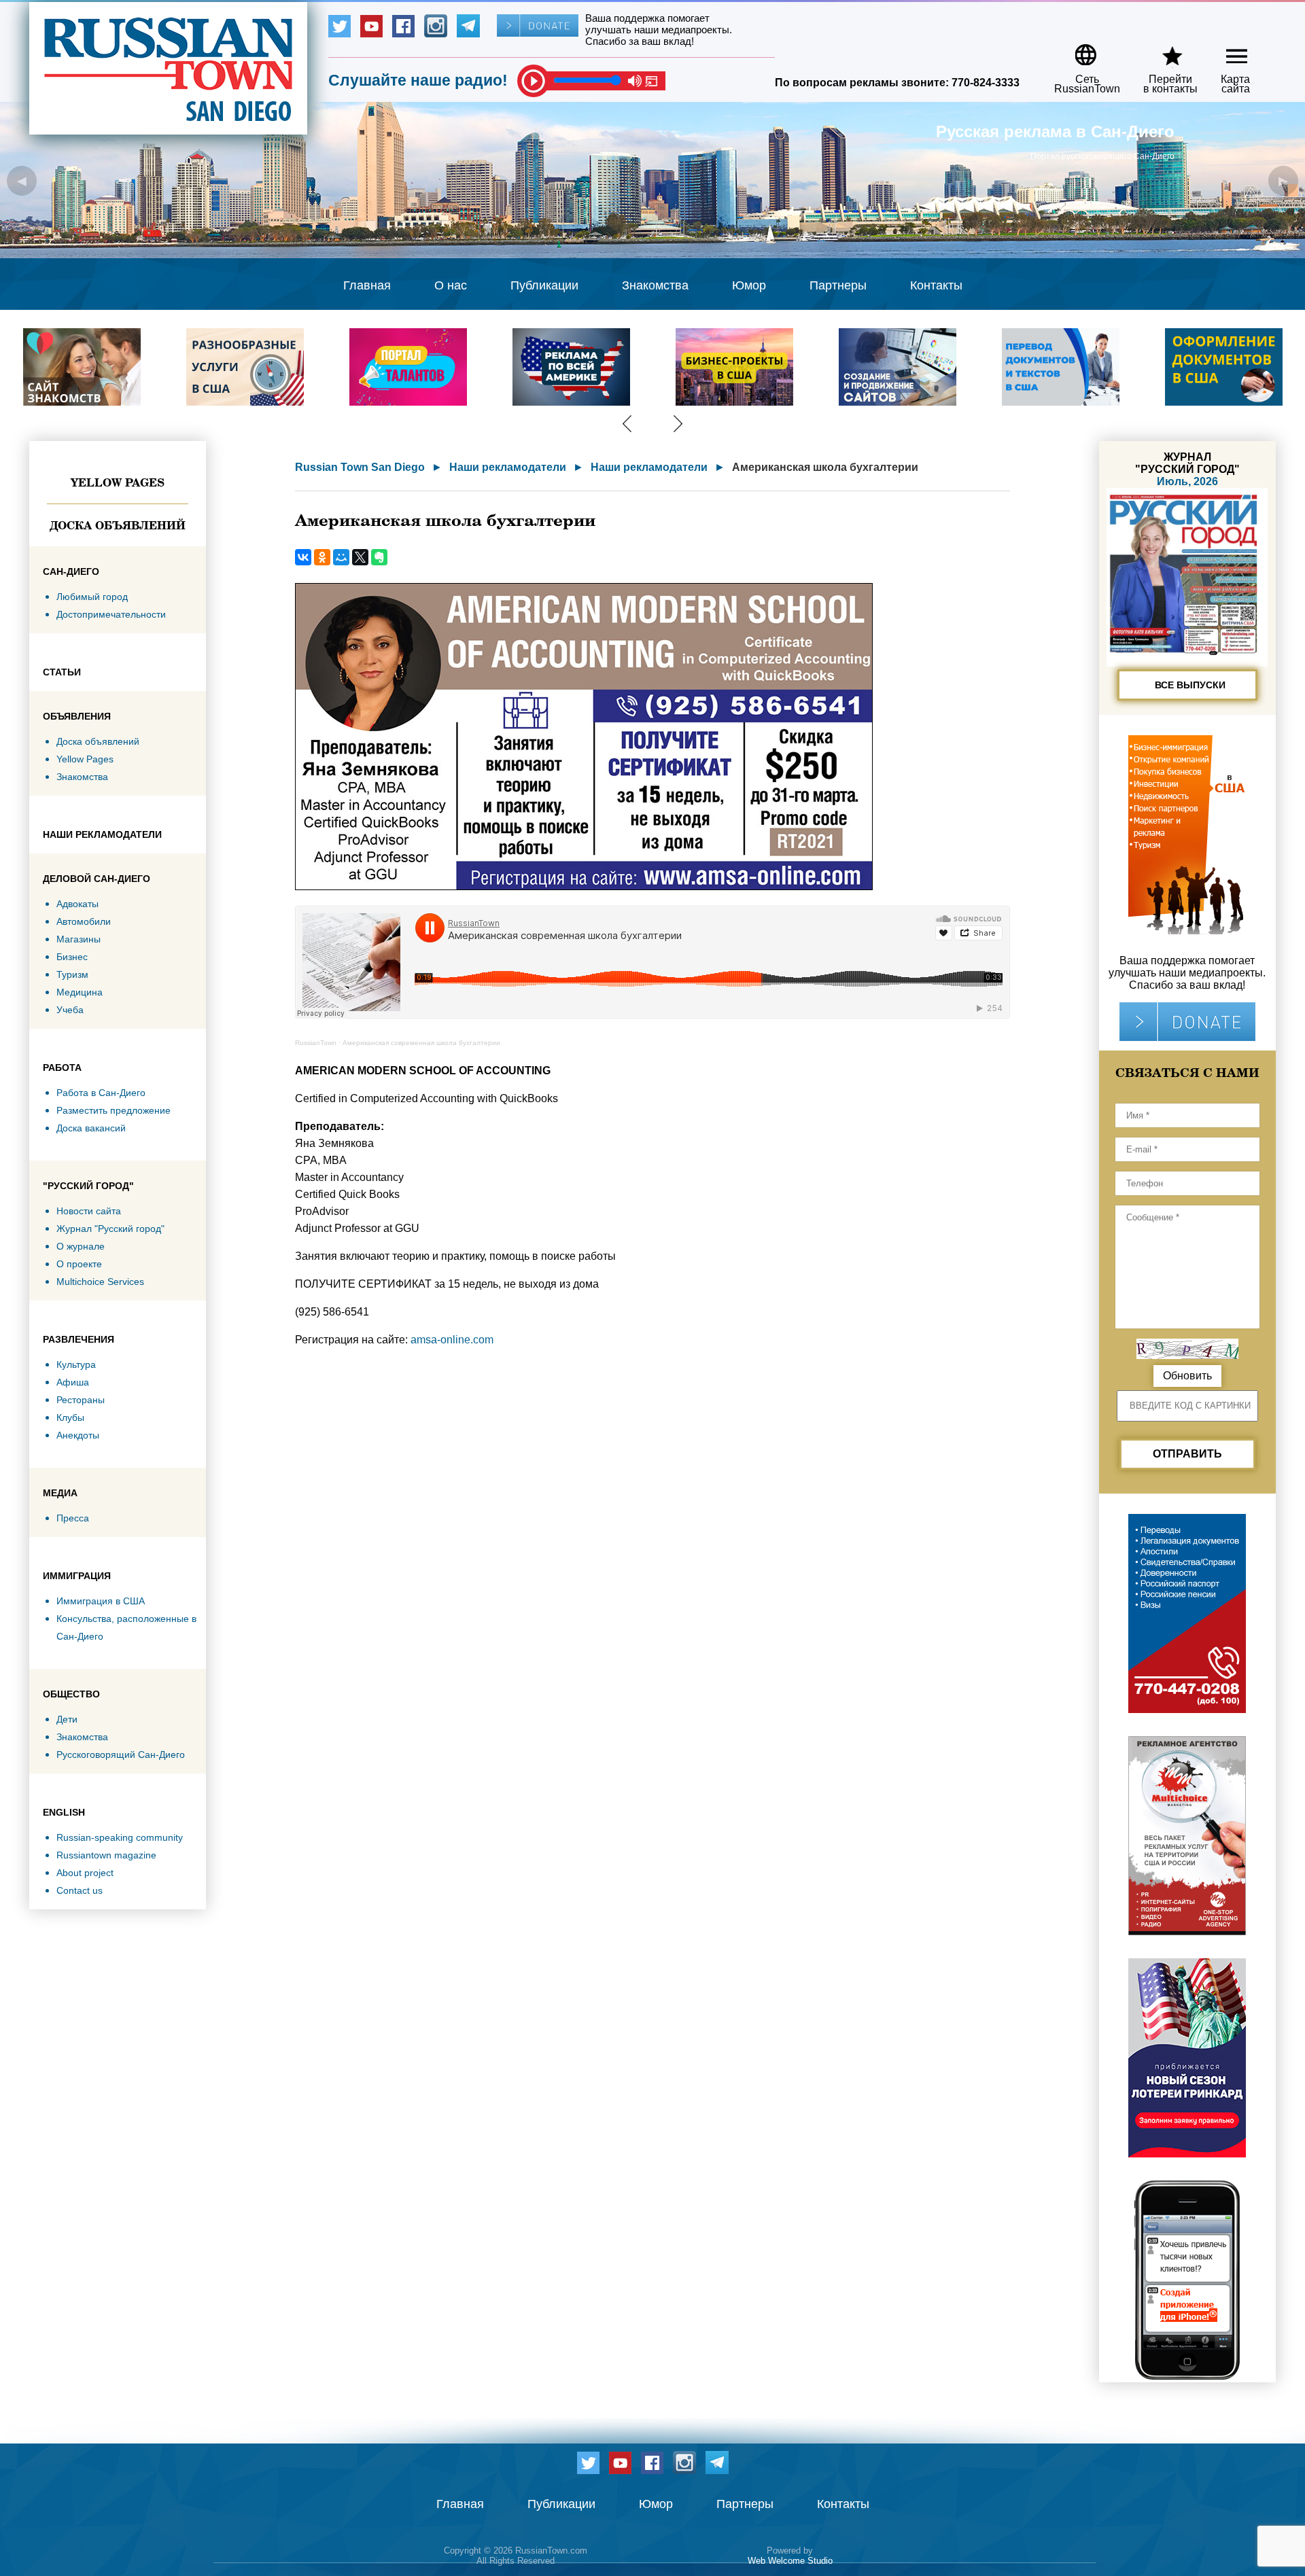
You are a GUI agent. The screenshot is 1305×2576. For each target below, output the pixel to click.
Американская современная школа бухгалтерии (421, 1043)
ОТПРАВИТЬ (1187, 1454)
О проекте (79, 1264)
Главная (367, 285)
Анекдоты (78, 1435)
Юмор (749, 285)
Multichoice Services (100, 1282)
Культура (76, 1364)
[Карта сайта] (1225, 50)
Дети (67, 1719)
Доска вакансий (91, 1128)
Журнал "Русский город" (110, 1229)
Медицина (80, 992)
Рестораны (81, 1400)
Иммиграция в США (101, 1601)
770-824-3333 (986, 83)
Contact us (80, 1890)
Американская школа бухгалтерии (825, 467)
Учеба (70, 1010)
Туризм (72, 974)
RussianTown (316, 1043)
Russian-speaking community (120, 1837)
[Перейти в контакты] (1162, 50)
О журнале (81, 1246)
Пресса (73, 1518)
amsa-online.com (452, 1340)
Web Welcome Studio (790, 2561)
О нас (451, 285)
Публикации (544, 285)
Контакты (936, 285)
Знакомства (655, 285)
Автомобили (84, 921)
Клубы (70, 1417)
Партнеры (838, 285)
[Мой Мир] (341, 557)
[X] (360, 557)
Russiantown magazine (106, 1855)
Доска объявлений (118, 525)
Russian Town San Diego (360, 467)
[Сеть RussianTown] (1078, 50)
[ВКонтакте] (303, 557)
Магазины (79, 939)
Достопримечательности (111, 614)
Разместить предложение (114, 1110)
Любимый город (92, 597)
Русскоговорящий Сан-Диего (121, 1754)
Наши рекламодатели (508, 467)
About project (85, 1873)
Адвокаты (77, 904)
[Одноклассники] (322, 557)
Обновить (1187, 1376)
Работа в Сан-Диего (101, 1093)
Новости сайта (89, 1211)
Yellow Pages (118, 482)
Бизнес (72, 957)
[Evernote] (379, 557)
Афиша (73, 1382)
